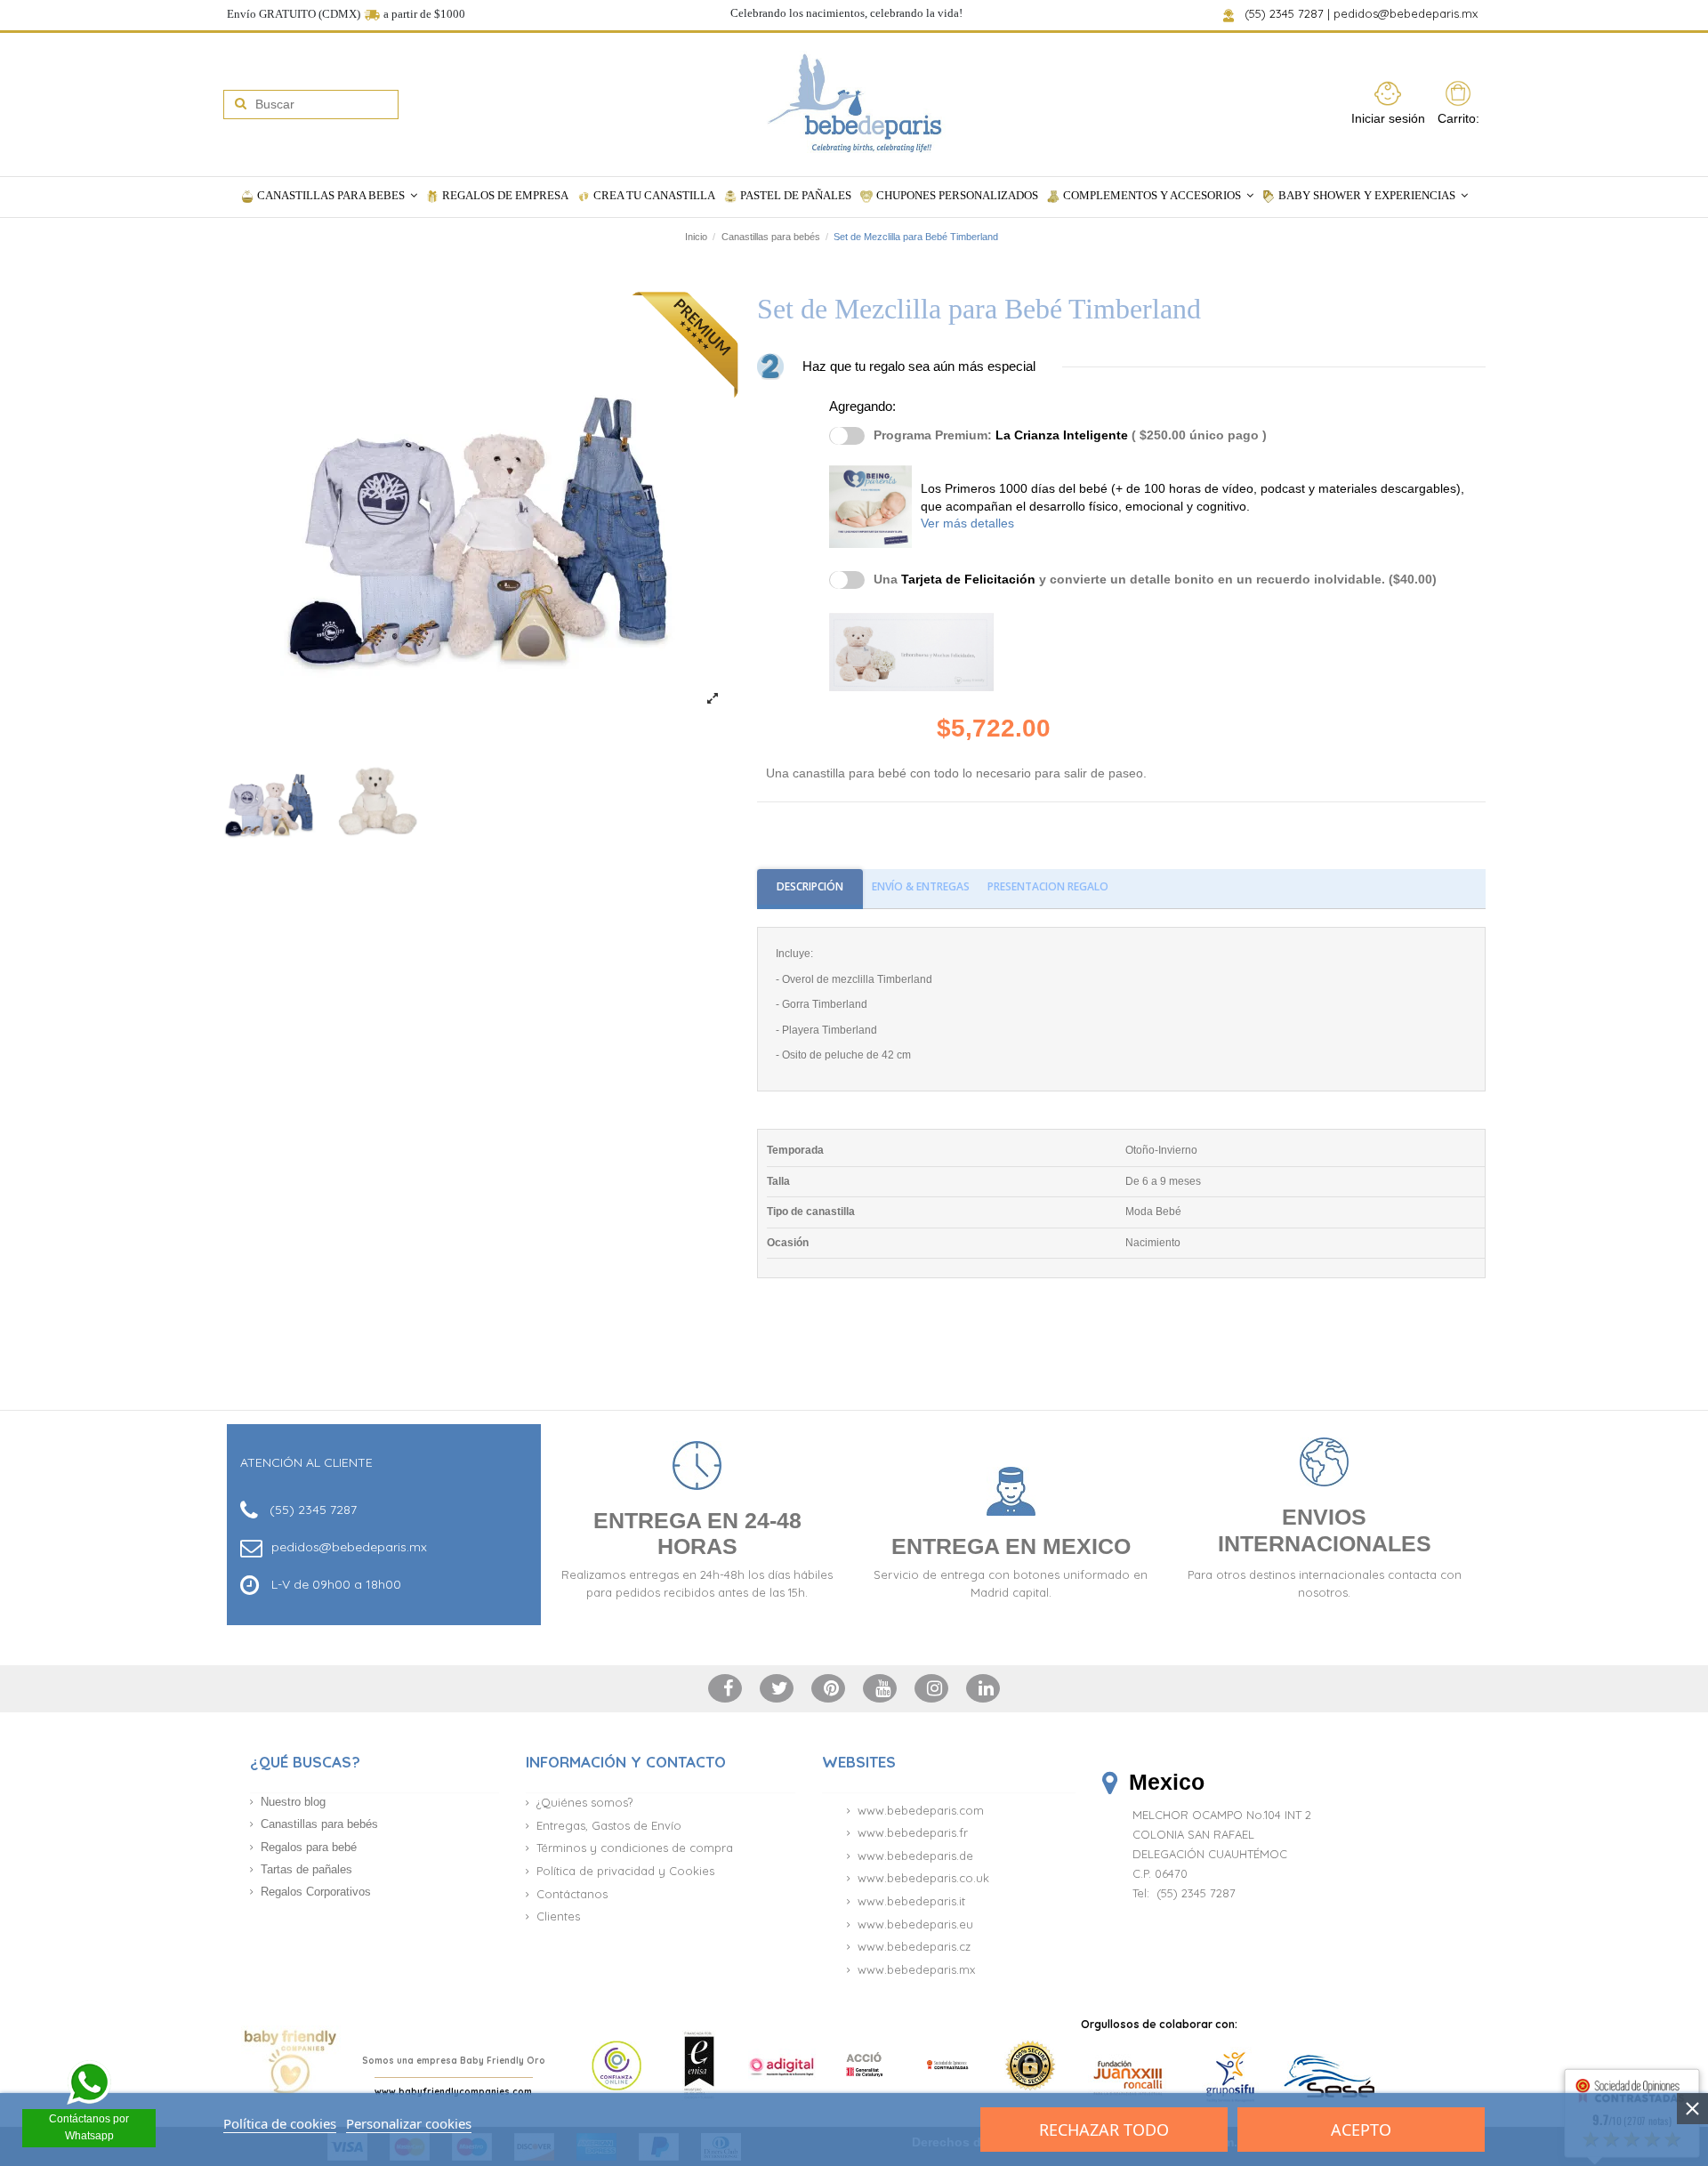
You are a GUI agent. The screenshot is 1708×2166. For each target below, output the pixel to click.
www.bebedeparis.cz (914, 1946)
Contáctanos (572, 1894)
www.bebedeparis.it (911, 1901)
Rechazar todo (1104, 2130)
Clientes (558, 1916)
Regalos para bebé (309, 1847)
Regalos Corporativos (316, 1892)
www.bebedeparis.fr (913, 1832)
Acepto (1361, 2130)
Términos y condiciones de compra (635, 1848)
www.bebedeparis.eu (915, 1924)
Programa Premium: (1070, 435)
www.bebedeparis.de (915, 1856)
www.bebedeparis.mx (916, 1969)
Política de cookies (280, 2123)
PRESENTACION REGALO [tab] (1048, 886)
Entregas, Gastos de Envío (609, 1825)
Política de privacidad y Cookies (625, 1871)
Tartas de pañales (306, 1869)
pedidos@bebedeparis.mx (1407, 13)
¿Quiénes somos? (584, 1802)
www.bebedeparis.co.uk (923, 1878)
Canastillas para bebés (319, 1824)
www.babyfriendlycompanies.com (453, 2092)
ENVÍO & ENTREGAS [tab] (921, 886)
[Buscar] (241, 105)
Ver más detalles (967, 523)
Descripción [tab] (810, 886)
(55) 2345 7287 (1285, 13)
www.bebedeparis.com (921, 1810)
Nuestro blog (293, 1802)
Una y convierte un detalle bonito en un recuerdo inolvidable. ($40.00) (1155, 579)
